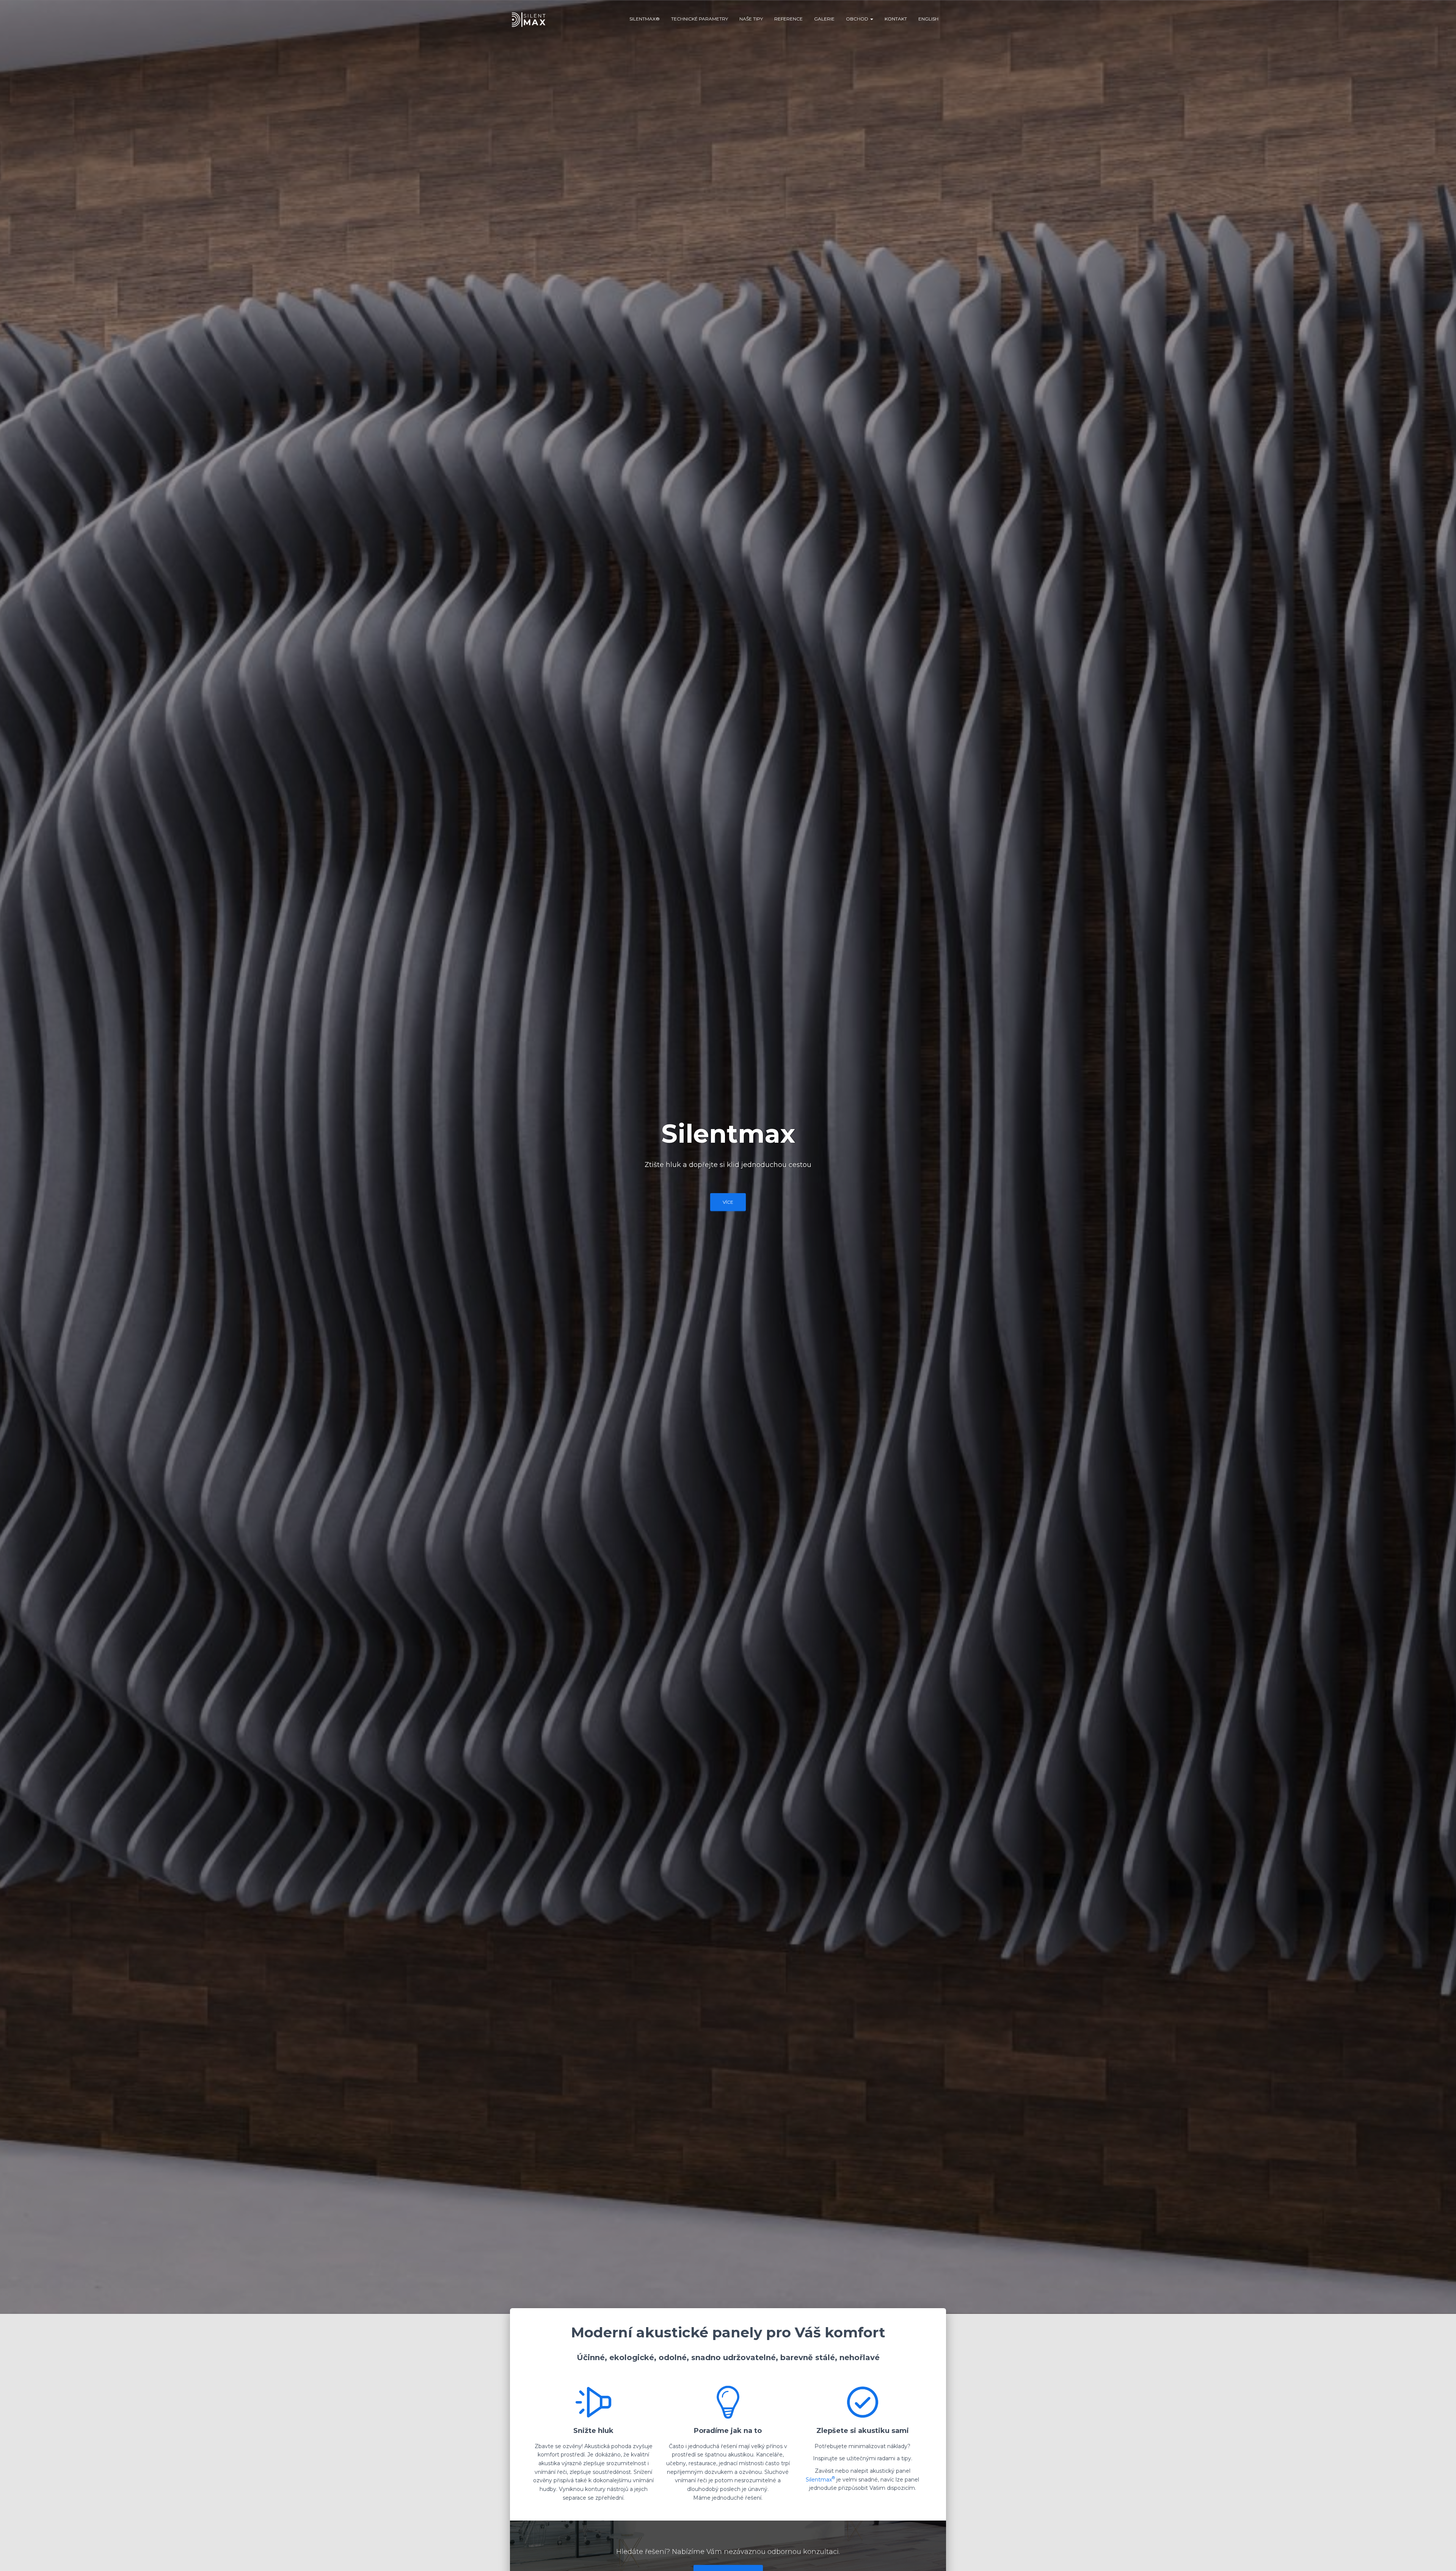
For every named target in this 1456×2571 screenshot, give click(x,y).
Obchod (858, 19)
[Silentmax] (529, 19)
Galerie (824, 19)
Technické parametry (700, 19)
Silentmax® (645, 19)
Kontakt (896, 19)
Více (728, 1202)
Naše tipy (751, 19)
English (928, 19)
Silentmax (820, 2480)
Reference (788, 19)
